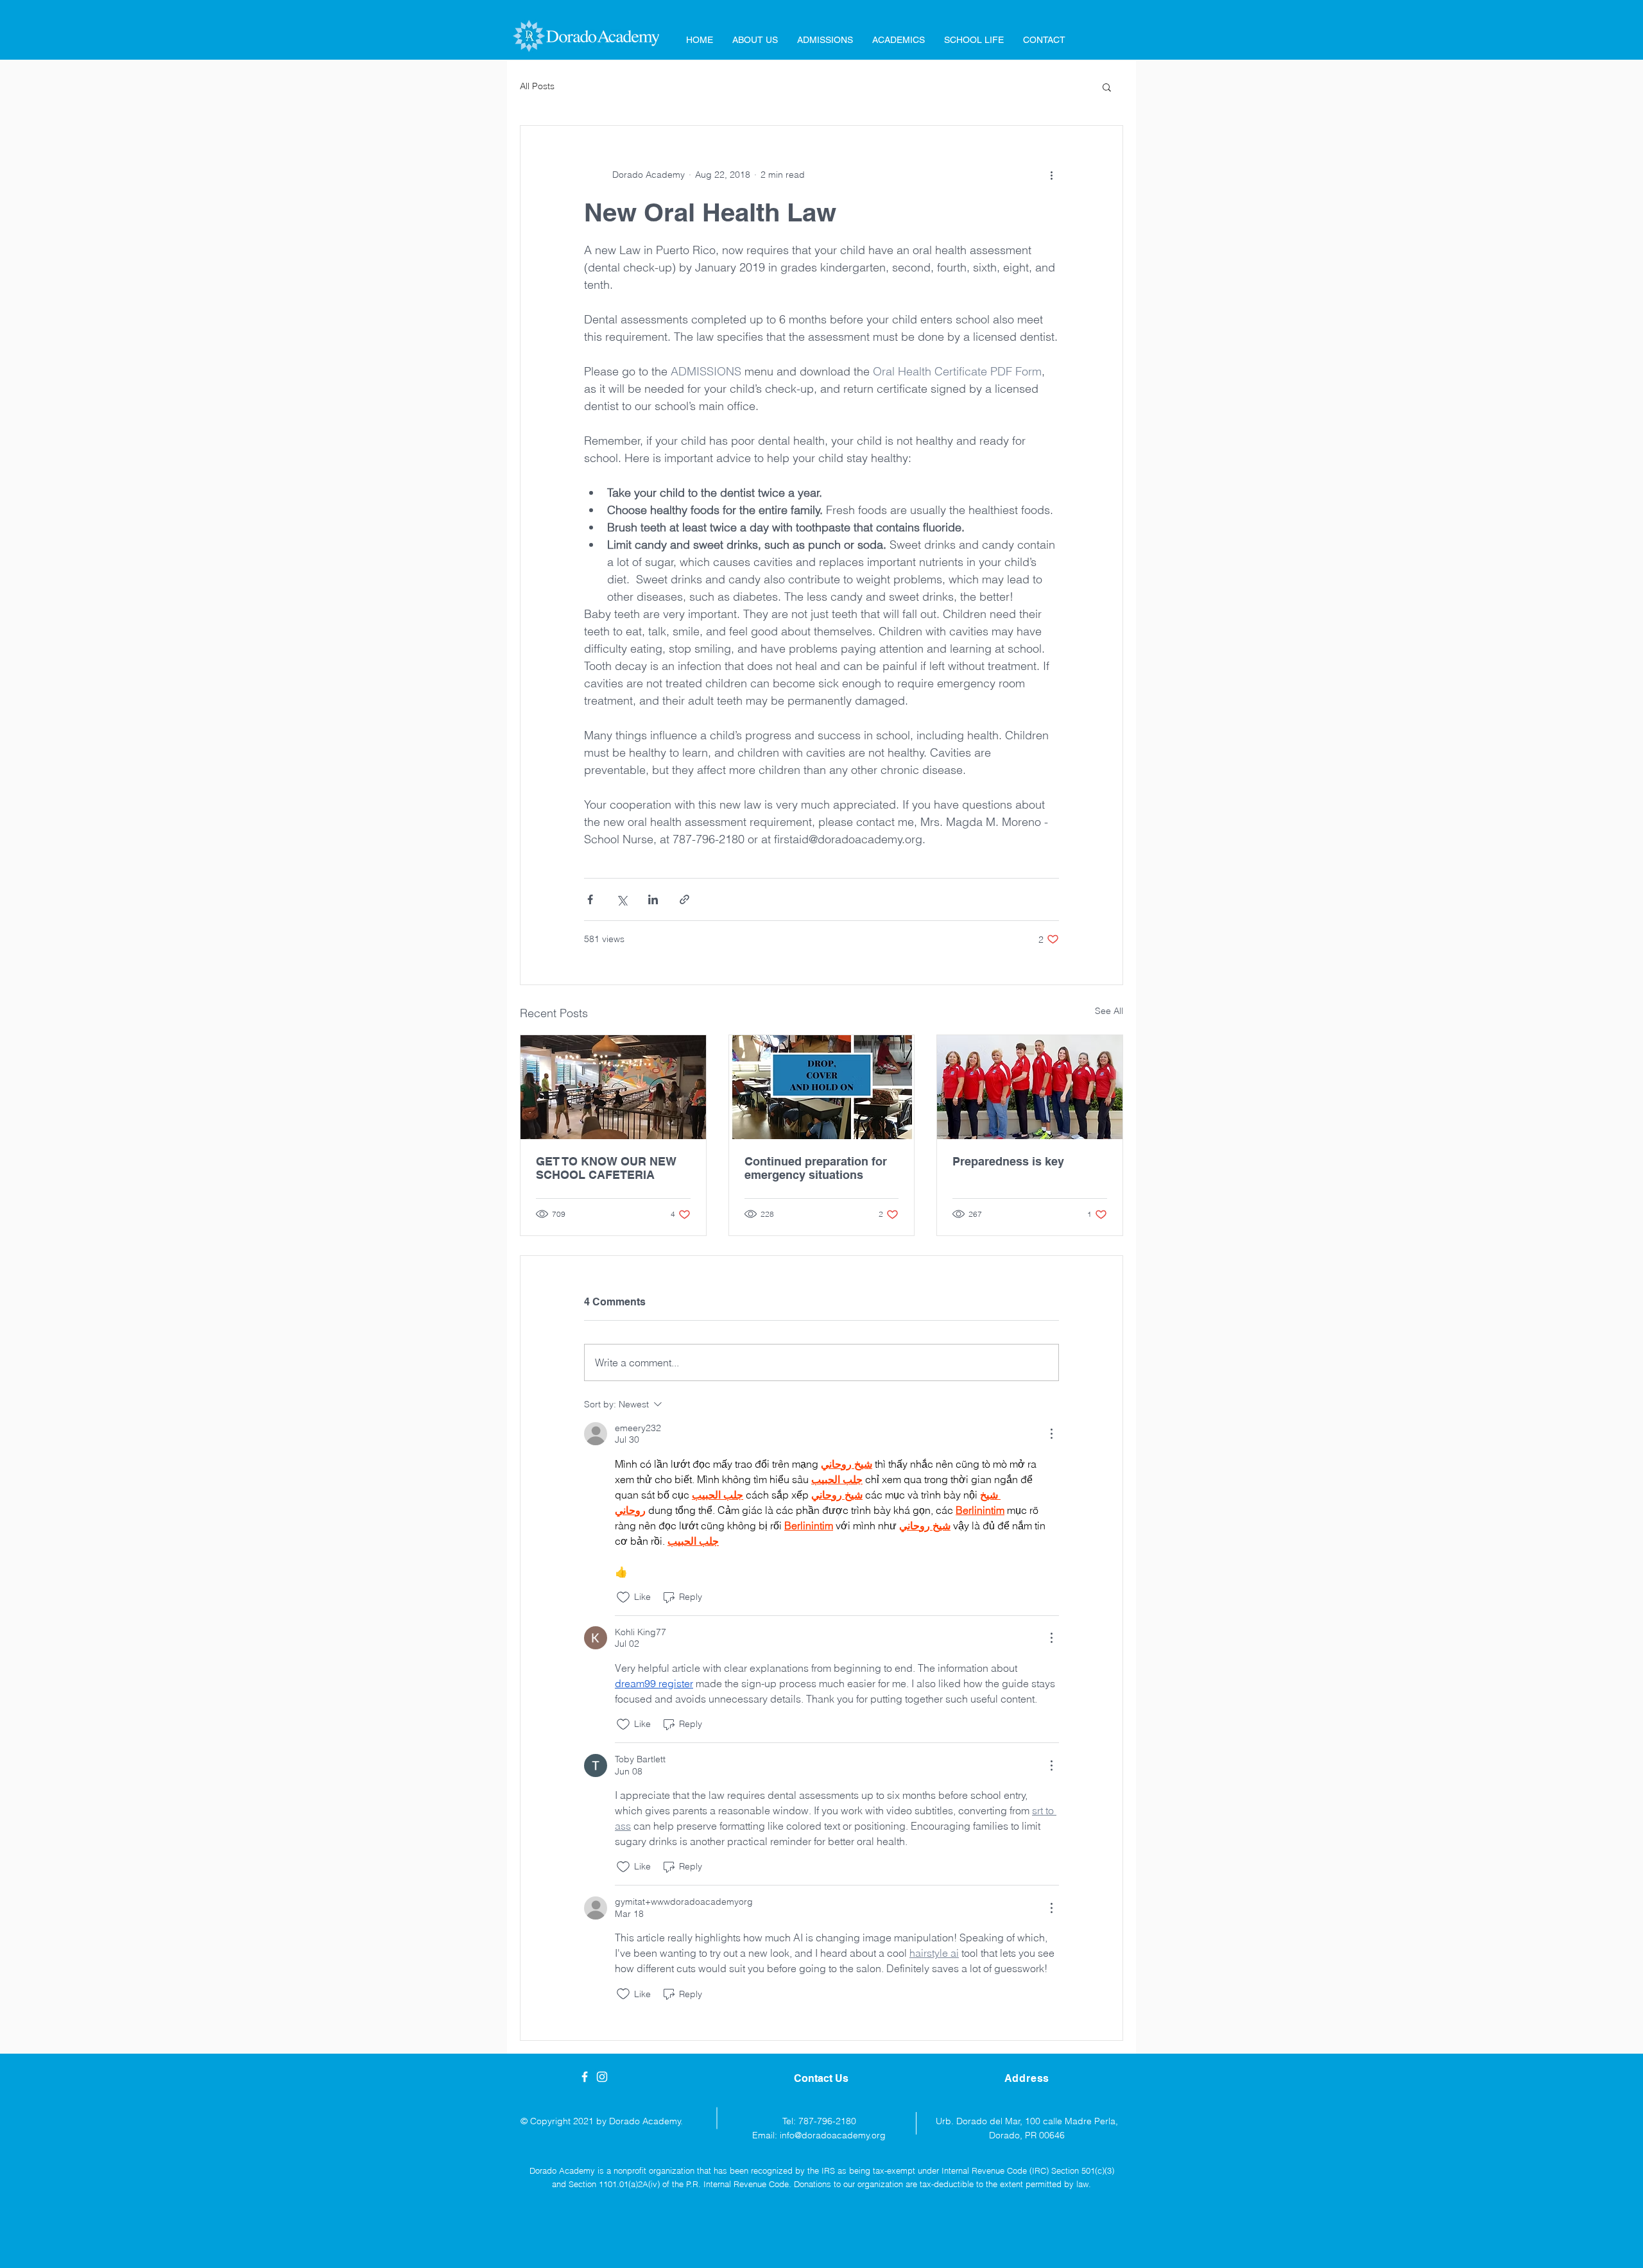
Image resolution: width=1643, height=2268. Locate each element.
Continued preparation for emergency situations (816, 1168)
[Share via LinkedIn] (653, 899)
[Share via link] (684, 899)
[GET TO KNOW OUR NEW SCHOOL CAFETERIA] (613, 1087)
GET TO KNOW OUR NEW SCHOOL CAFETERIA (606, 1168)
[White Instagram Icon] (602, 2077)
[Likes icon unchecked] (623, 1597)
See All (1109, 1011)
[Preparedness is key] (1030, 1087)
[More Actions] (1051, 1434)
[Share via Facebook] (590, 899)
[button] (1107, 87)
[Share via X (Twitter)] (622, 899)
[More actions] (1051, 175)
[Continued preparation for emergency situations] (822, 1087)
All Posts (537, 86)
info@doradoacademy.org (833, 2135)
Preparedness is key (1008, 1161)
